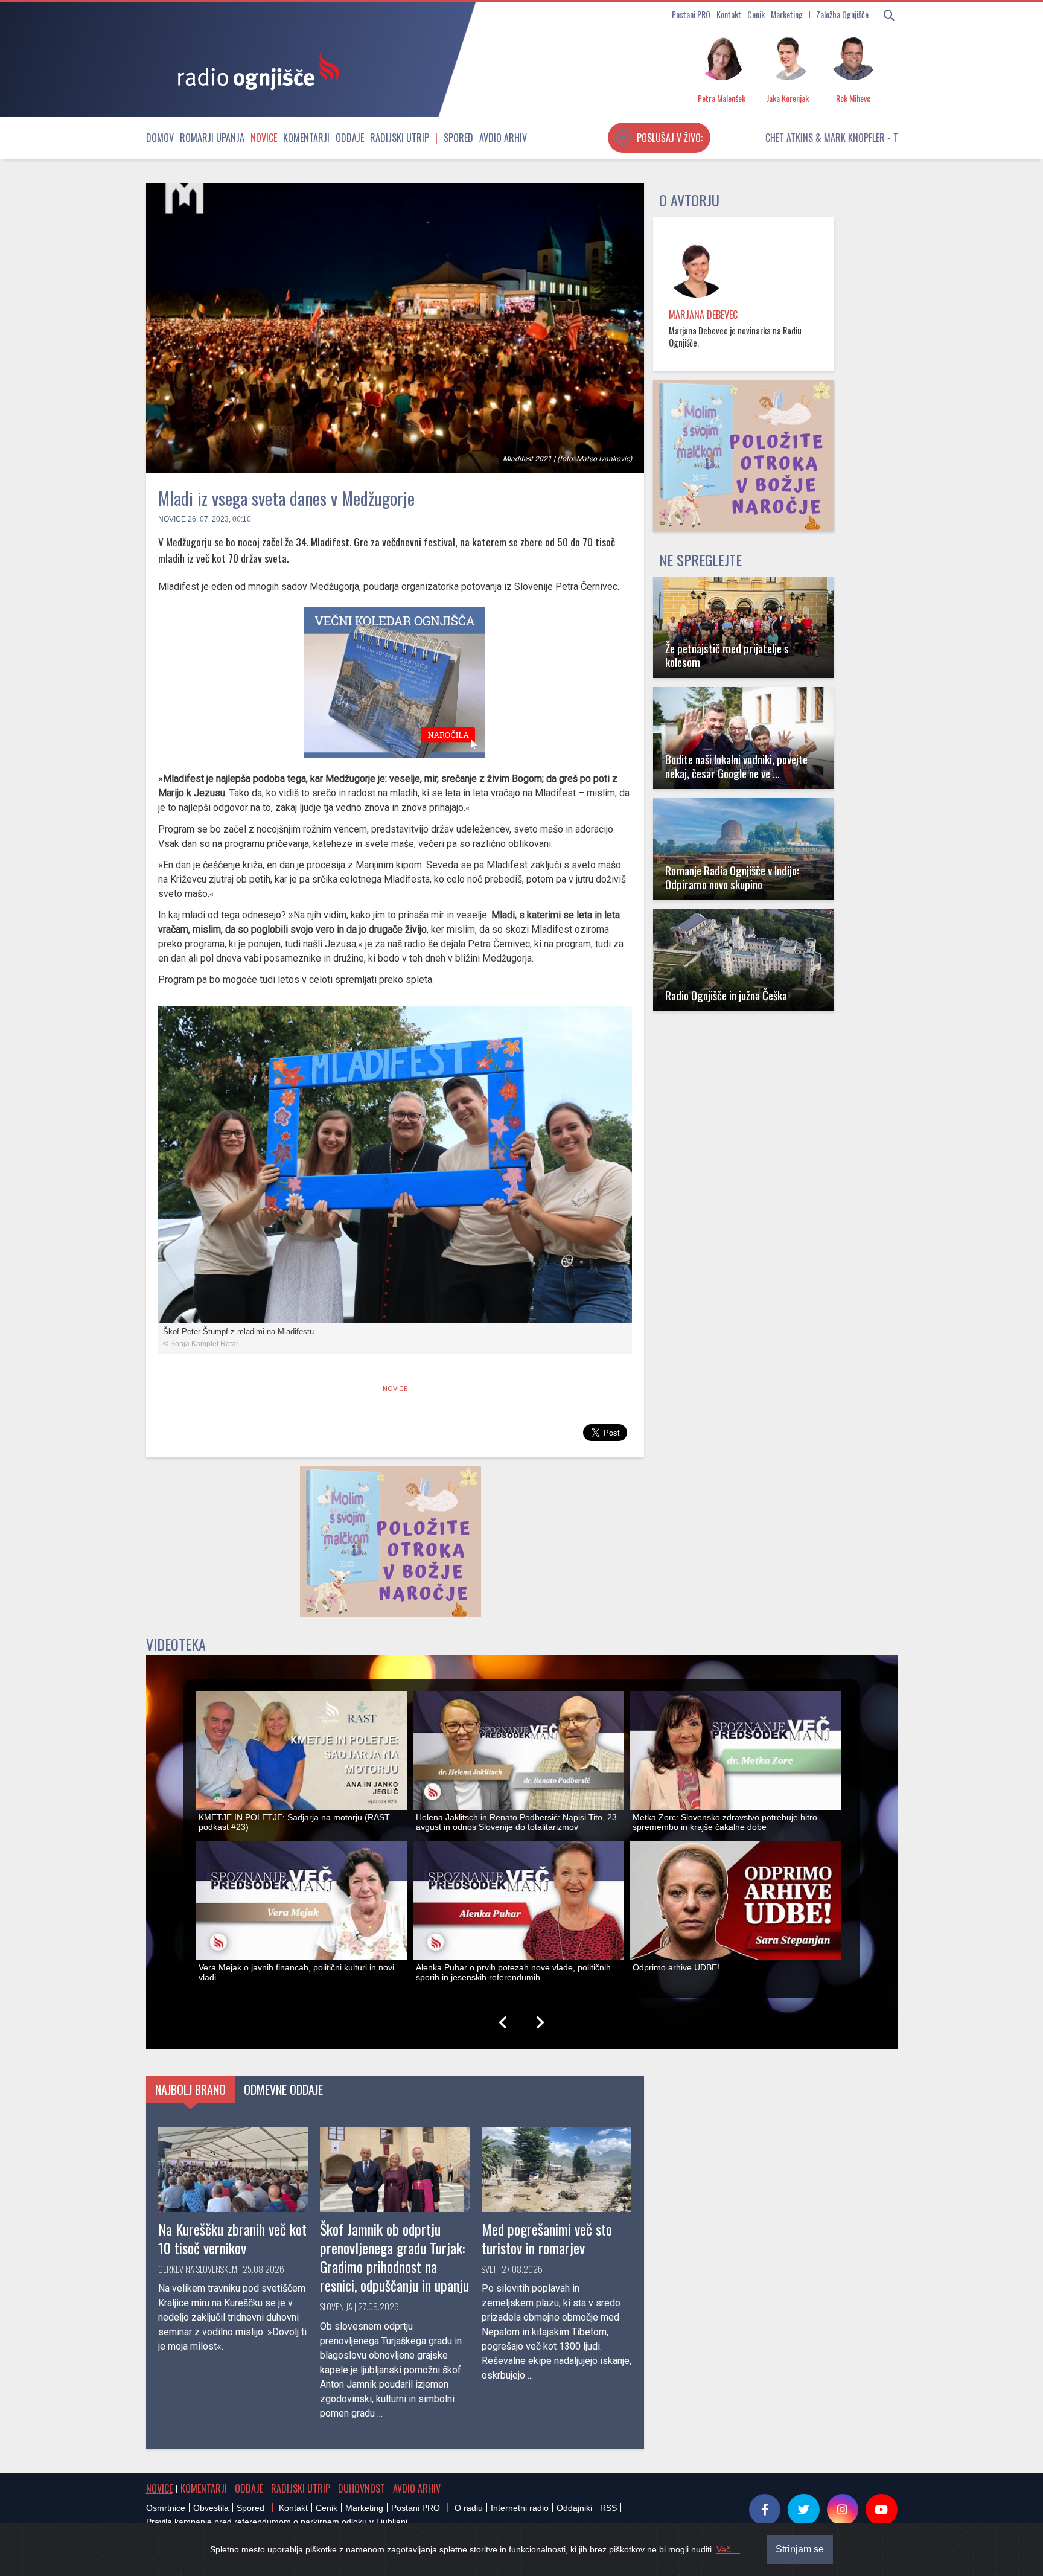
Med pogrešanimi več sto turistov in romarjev (547, 2238)
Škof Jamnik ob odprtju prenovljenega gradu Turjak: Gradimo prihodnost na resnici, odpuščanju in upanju (394, 2257)
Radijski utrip (400, 138)
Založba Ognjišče (842, 14)
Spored (458, 138)
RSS (608, 2508)
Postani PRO (691, 14)
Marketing (787, 14)
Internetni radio (520, 2508)
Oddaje (350, 138)
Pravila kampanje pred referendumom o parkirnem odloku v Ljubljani (277, 2522)
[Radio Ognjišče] (255, 71)
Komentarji (306, 138)
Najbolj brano (190, 2089)
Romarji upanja (212, 138)
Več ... (728, 2549)
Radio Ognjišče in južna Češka (726, 995)
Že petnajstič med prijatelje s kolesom (727, 655)
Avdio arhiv (503, 138)
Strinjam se (800, 2549)
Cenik (756, 14)
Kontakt (729, 14)
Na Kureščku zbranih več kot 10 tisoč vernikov (232, 2238)
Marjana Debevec (703, 315)
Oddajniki (574, 2508)
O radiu (469, 2508)
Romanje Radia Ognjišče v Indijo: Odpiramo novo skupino (732, 877)
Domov (160, 138)
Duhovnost (362, 2488)
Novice (264, 138)
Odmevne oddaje (283, 2089)
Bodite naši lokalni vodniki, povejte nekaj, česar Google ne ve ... (736, 766)
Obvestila (211, 2508)
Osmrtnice (166, 2508)
